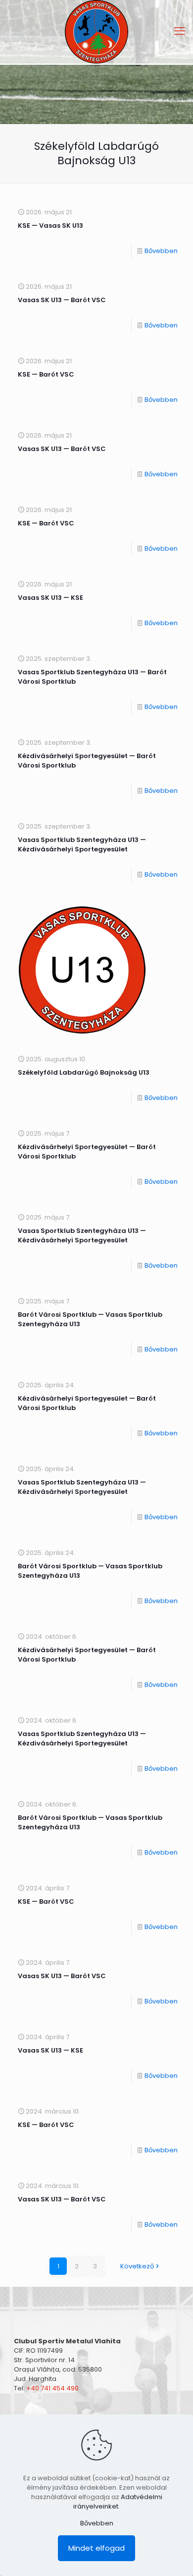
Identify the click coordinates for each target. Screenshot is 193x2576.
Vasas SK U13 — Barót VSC (62, 300)
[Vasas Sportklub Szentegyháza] (96, 32)
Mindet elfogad (96, 2548)
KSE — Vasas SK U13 (50, 225)
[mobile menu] (180, 31)
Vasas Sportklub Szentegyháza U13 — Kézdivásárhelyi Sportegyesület (82, 844)
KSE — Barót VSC (46, 374)
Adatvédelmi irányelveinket (118, 2502)
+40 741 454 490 (52, 2388)
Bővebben (161, 251)
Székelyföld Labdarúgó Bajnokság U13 (84, 1072)
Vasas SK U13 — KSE (50, 598)
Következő (137, 2266)
